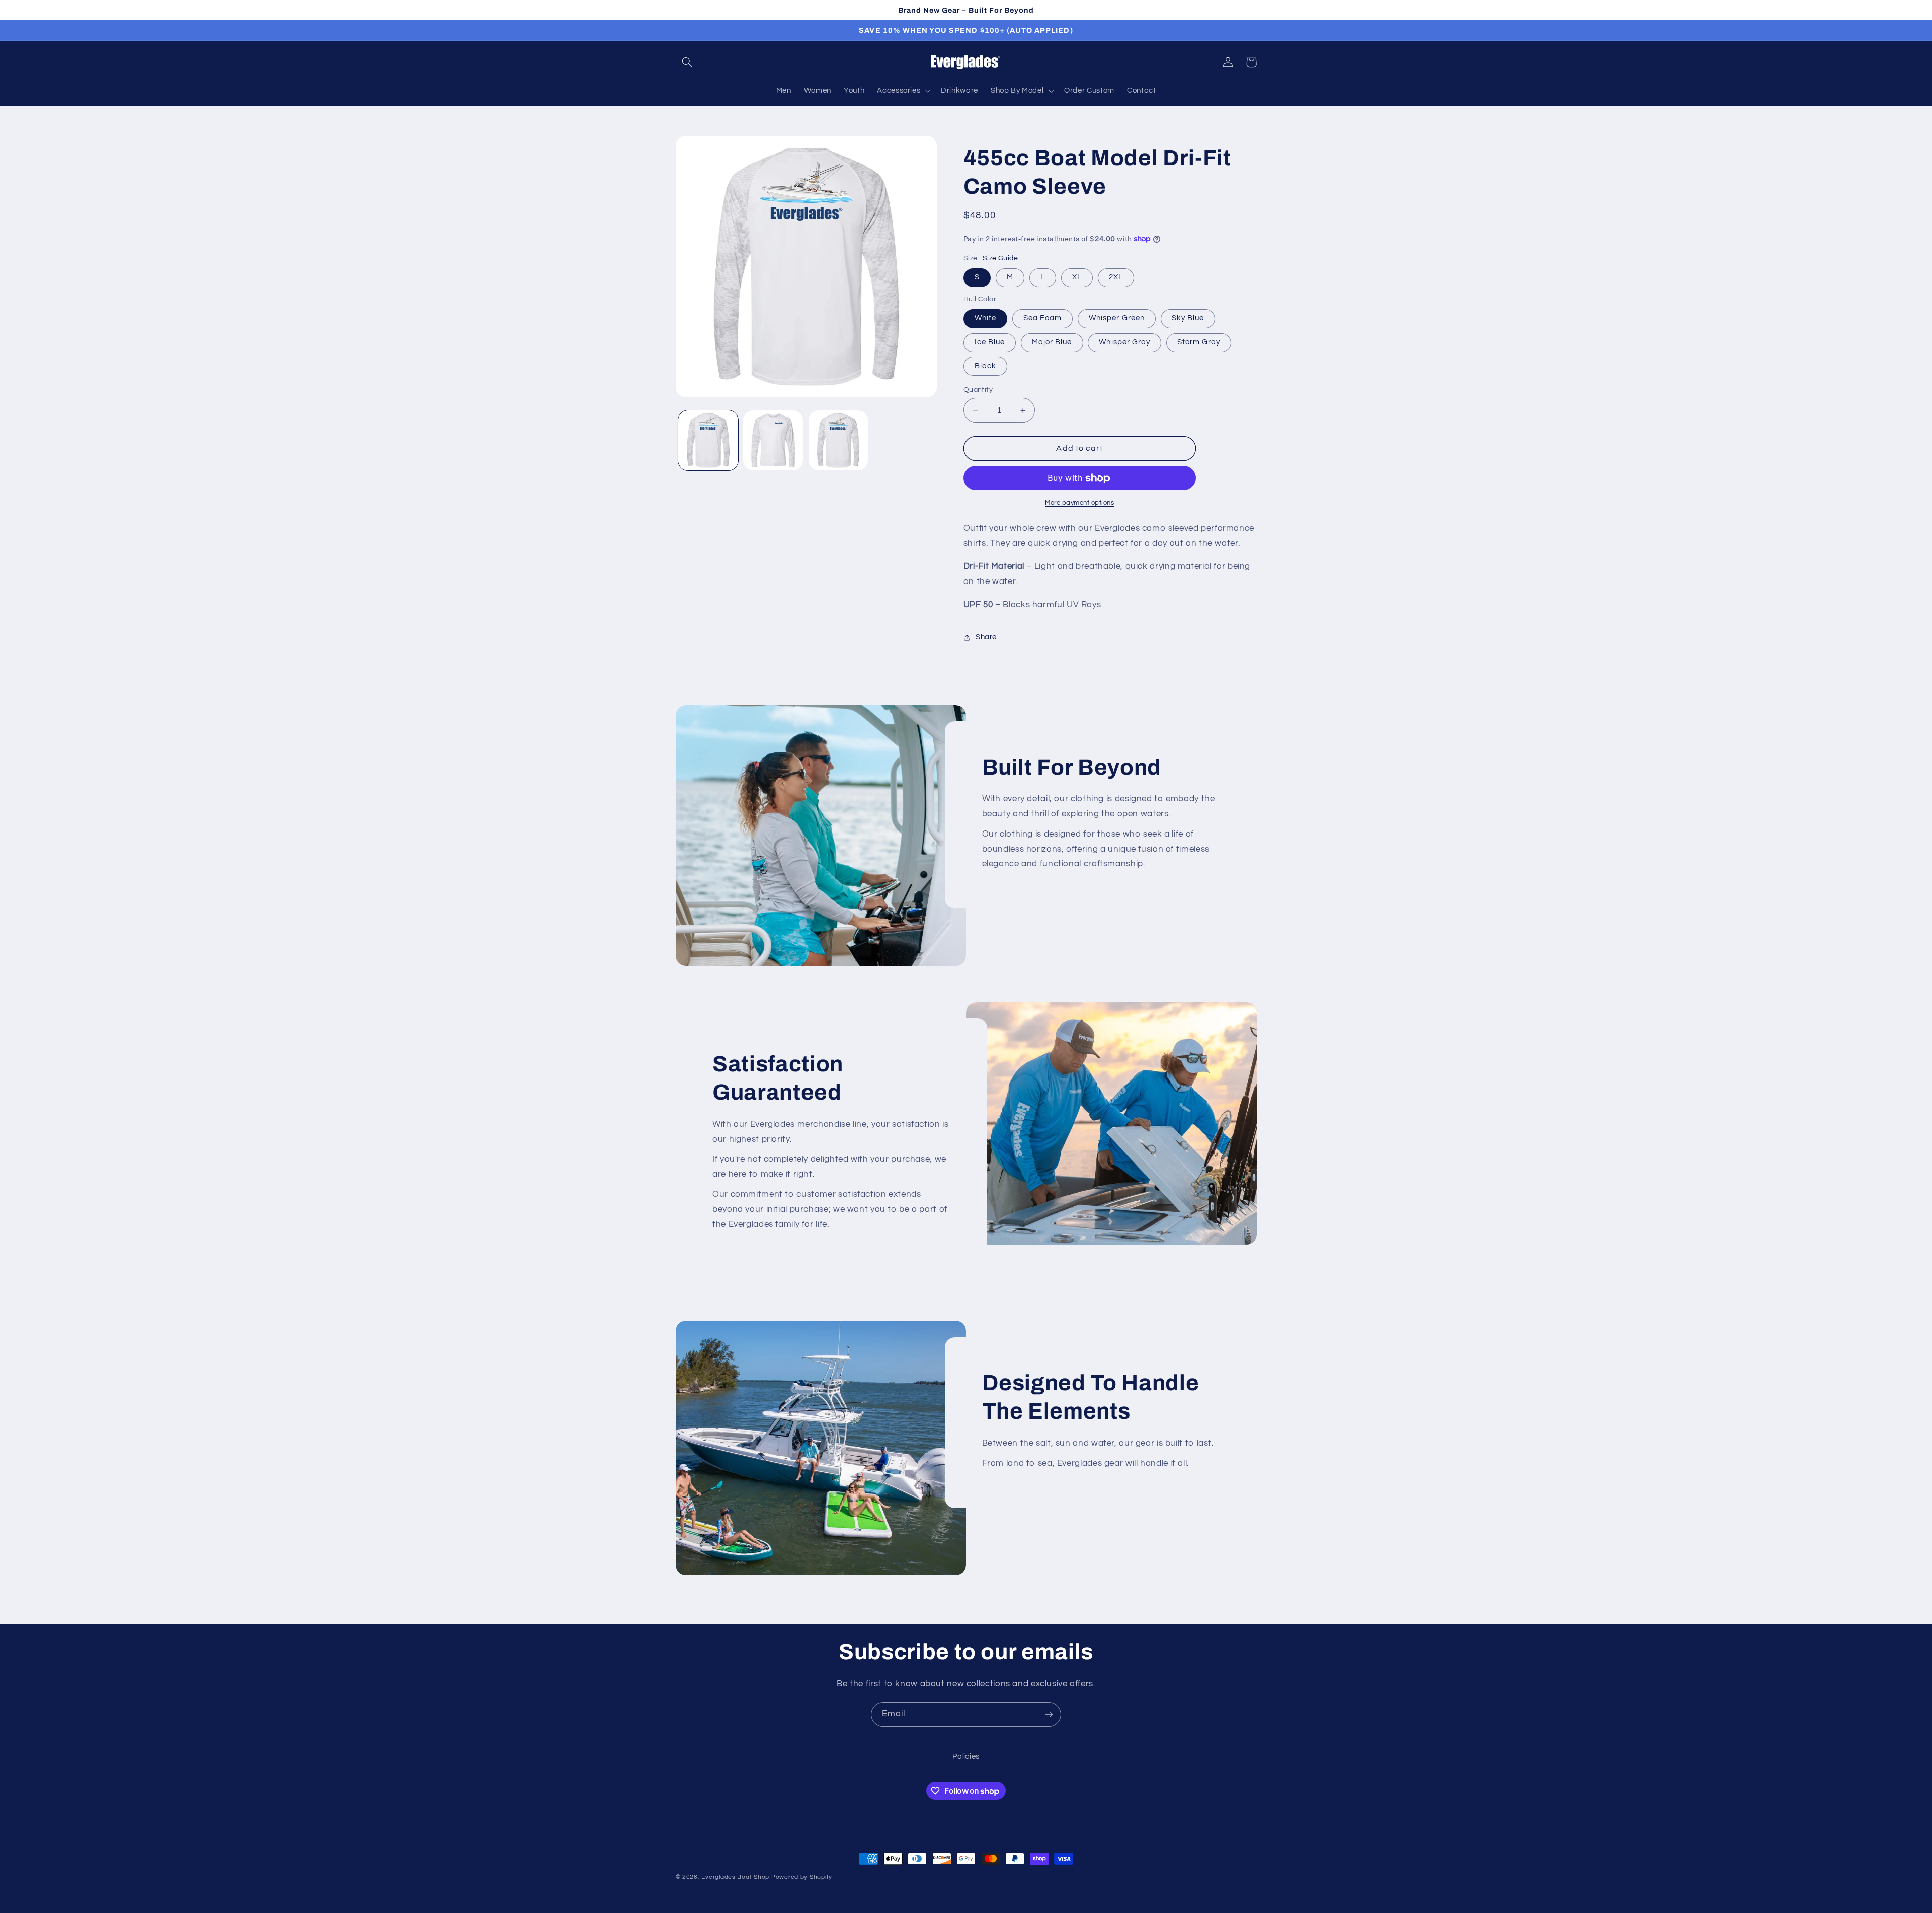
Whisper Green (1117, 319)
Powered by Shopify (802, 1877)
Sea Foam (1042, 319)
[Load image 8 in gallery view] (838, 440)
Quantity (978, 390)
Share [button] (986, 638)
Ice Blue (990, 342)
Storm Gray (1199, 342)
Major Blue (1052, 342)
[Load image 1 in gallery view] (708, 440)
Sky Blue (1188, 319)
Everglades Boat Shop (735, 1877)
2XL (1116, 277)
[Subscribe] (1049, 1715)
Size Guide (1000, 259)
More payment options (1080, 503)
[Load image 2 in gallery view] (773, 440)
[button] (687, 62)
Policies (966, 1756)
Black (985, 366)
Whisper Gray (1124, 342)
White (985, 319)
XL (1077, 277)
